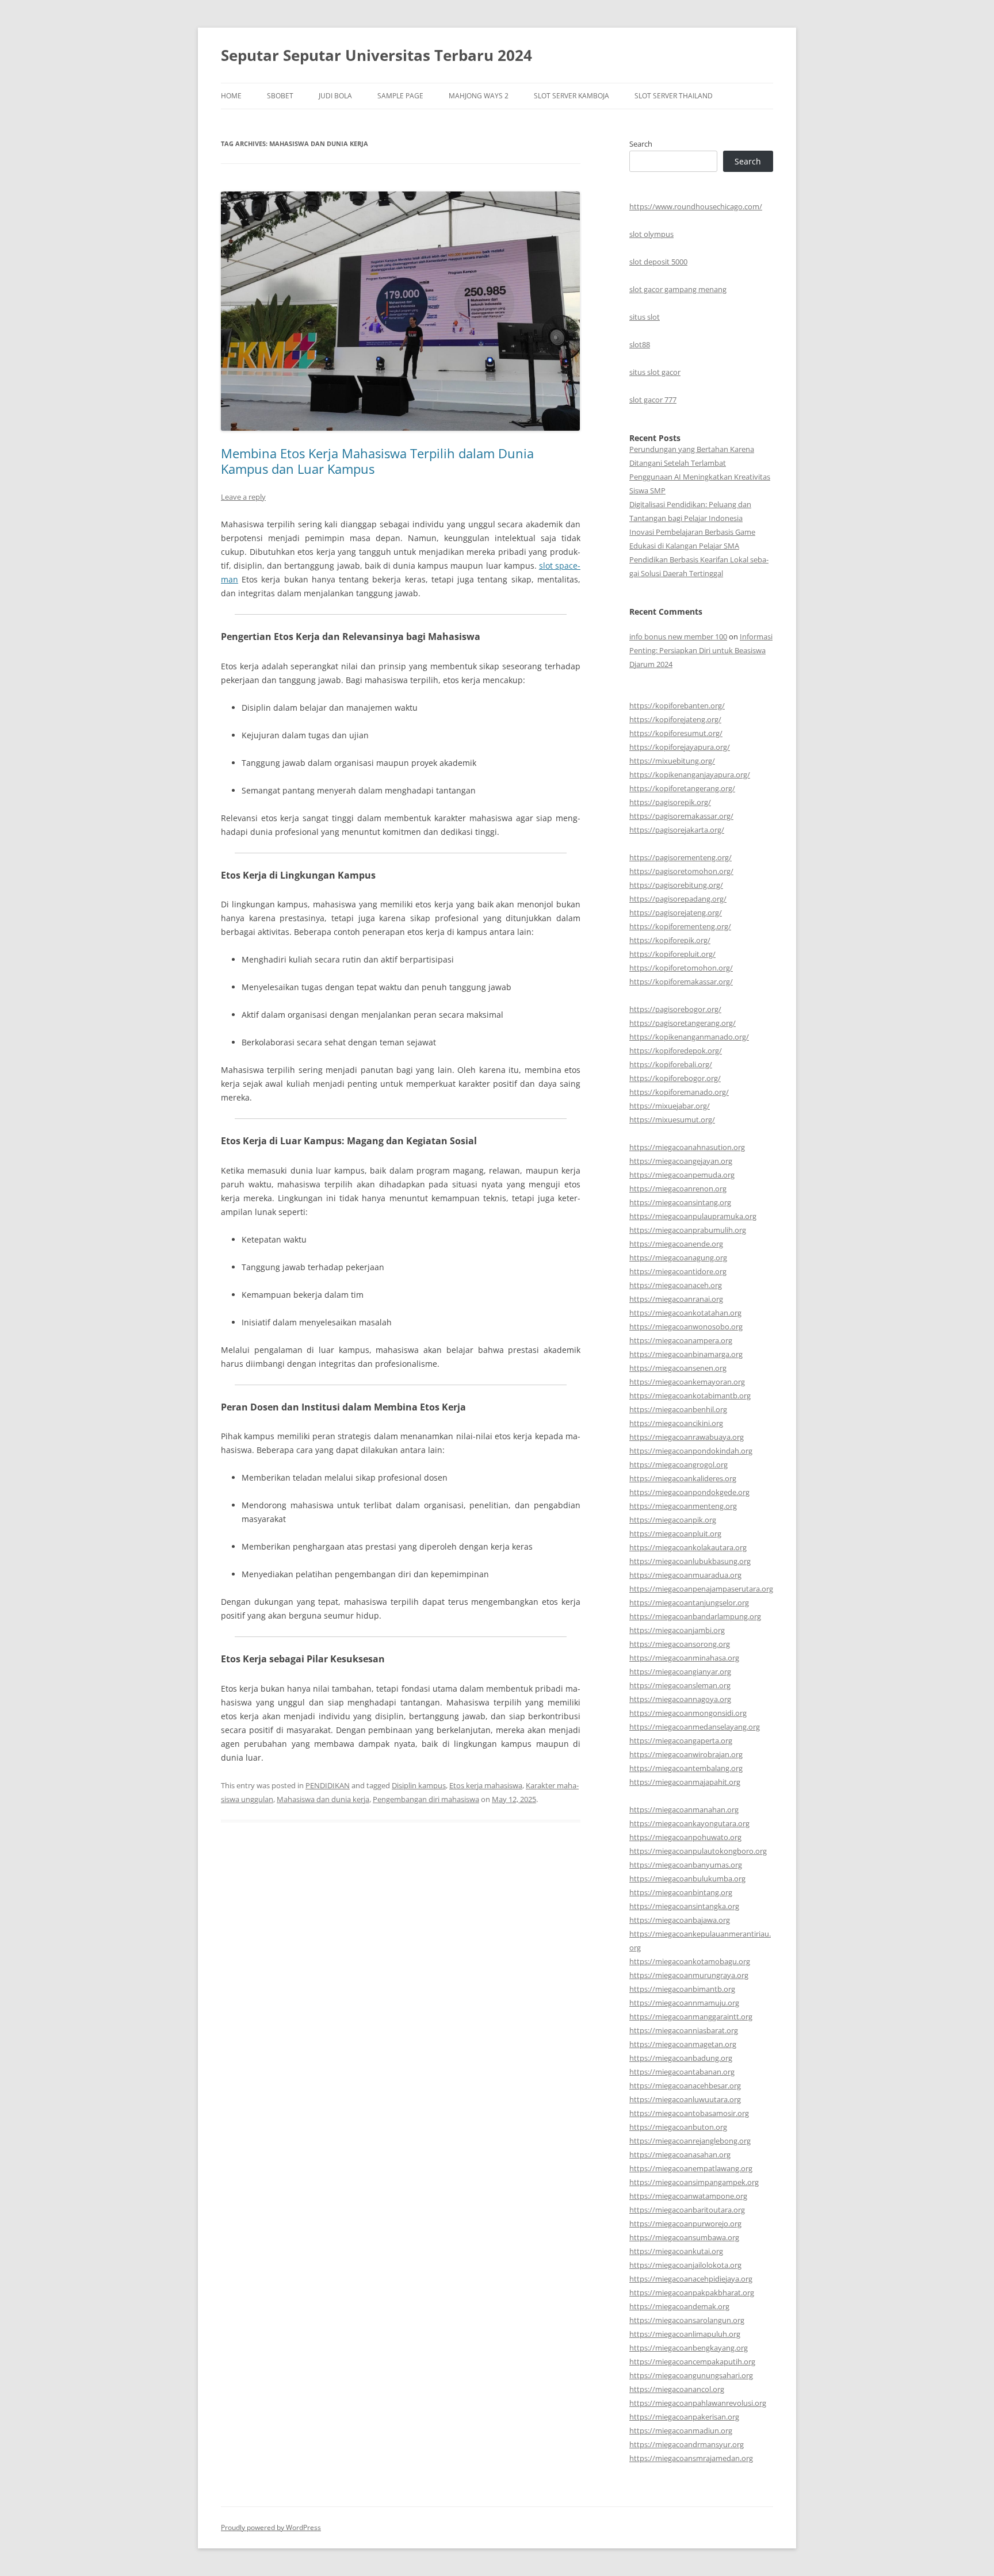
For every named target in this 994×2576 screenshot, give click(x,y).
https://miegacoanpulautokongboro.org (698, 1851)
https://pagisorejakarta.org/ (677, 830)
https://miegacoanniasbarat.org (684, 2030)
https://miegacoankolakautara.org (688, 1547)
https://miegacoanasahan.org (680, 2155)
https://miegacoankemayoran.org (687, 1382)
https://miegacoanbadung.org (681, 2058)
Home (231, 96)
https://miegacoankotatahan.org (685, 1313)
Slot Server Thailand (674, 96)
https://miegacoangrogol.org (678, 1465)
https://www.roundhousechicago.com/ (696, 206)
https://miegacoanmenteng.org (683, 1506)
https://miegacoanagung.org (678, 1258)
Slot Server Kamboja (571, 96)
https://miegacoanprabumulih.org (688, 1230)
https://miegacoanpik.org (673, 1520)
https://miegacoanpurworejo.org (685, 2224)
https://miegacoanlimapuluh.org (685, 2334)
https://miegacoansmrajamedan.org (691, 2458)
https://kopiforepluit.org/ (672, 954)
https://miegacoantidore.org (678, 1271)
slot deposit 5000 (658, 262)
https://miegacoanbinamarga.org (686, 1354)
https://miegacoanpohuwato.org (685, 1837)
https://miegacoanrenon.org (678, 1189)
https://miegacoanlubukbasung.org (690, 1561)
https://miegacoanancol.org (677, 2389)
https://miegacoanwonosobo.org (686, 1327)
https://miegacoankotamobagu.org (690, 1961)
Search (641, 144)
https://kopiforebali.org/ (671, 1064)
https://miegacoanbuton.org (678, 2127)
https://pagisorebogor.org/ (675, 1009)
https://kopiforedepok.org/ (676, 1051)
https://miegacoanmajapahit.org (685, 1782)
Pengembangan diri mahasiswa (426, 1799)
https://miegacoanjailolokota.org (685, 2265)
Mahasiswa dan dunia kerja (323, 1799)
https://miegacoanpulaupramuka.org (693, 1216)
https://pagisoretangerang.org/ (683, 1023)
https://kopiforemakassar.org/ (681, 982)
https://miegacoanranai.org (676, 1299)
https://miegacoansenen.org (678, 1368)
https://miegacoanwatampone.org (688, 2196)
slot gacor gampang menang (678, 289)
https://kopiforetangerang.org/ (682, 788)
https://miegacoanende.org (676, 1244)
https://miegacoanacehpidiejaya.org (691, 2279)
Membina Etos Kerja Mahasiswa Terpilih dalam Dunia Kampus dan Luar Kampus (377, 461)
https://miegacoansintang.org (680, 1202)
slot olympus (651, 234)
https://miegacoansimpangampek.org (694, 2182)
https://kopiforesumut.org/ (676, 733)
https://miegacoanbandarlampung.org (695, 1616)
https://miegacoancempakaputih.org (692, 2362)
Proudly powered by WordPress (271, 2527)
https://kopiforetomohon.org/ (681, 968)
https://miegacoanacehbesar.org (685, 2086)
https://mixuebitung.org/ (672, 761)
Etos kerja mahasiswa (486, 1785)
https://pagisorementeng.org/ (680, 857)
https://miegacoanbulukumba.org (687, 1879)
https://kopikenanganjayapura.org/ (690, 775)
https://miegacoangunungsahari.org (691, 2375)
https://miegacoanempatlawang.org (691, 2168)
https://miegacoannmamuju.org (684, 2003)
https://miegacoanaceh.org (676, 1285)
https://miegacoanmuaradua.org (685, 1575)
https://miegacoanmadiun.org (681, 2431)
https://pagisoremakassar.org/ (681, 816)
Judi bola (335, 96)
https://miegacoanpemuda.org (682, 1175)
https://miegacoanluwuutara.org (685, 2099)
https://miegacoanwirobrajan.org (686, 1754)
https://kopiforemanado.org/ (679, 1092)
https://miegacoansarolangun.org (687, 2320)
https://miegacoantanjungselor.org (689, 1603)
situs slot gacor (655, 372)
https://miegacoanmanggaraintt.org (691, 2017)
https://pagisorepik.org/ (670, 802)
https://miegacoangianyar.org (680, 1672)
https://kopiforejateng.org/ (675, 719)
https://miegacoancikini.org (676, 1423)
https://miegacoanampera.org (681, 1340)
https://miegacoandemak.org (679, 2306)
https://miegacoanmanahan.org (684, 1810)
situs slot (645, 317)
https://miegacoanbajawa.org (680, 1920)
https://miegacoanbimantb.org (682, 1989)
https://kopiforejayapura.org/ (680, 747)
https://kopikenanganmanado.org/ (689, 1037)
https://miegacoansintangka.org (684, 1906)
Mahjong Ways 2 (479, 96)
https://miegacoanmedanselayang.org (695, 1727)
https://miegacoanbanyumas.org (686, 1865)
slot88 (640, 344)
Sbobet (280, 96)
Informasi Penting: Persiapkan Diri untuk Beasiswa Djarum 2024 (701, 650)
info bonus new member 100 (678, 637)
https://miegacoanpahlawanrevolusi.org (698, 2403)
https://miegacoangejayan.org (681, 1161)
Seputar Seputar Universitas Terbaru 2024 (376, 55)
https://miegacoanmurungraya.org (689, 1975)
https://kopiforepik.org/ (670, 940)
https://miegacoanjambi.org (677, 1630)
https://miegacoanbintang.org (681, 1892)
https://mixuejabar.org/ (670, 1106)
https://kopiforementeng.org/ (680, 926)
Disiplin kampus (419, 1785)
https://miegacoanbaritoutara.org (687, 2210)
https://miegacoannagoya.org (680, 1699)
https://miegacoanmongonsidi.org (688, 1713)
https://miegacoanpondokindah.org (691, 1451)
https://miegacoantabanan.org (682, 2072)
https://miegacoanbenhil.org (678, 1409)
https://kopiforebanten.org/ (677, 706)
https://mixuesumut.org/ (672, 1120)
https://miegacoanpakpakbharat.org (692, 2293)
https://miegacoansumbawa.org (684, 2237)
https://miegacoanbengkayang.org (689, 2348)
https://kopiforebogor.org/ (675, 1078)
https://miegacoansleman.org (680, 1685)
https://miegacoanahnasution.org (687, 1147)
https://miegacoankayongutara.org (689, 1823)
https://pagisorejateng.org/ (676, 913)
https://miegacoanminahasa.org (684, 1658)
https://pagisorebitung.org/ (676, 885)
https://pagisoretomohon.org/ (681, 871)
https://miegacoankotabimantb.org (690, 1396)
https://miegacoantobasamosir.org (689, 2113)
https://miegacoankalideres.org (683, 1478)
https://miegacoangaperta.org (681, 1741)
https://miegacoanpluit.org (675, 1534)
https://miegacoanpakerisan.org (684, 2417)
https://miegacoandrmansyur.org (687, 2444)
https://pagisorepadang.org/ (678, 899)
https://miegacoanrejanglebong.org (690, 2141)
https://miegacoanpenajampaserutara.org (701, 1589)
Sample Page (400, 96)
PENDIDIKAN (328, 1785)
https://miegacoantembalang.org (686, 1768)
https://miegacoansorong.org (680, 1644)
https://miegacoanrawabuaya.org (687, 1437)
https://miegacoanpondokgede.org (689, 1492)
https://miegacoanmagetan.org (683, 2044)
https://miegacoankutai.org (676, 2251)
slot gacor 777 (653, 400)
